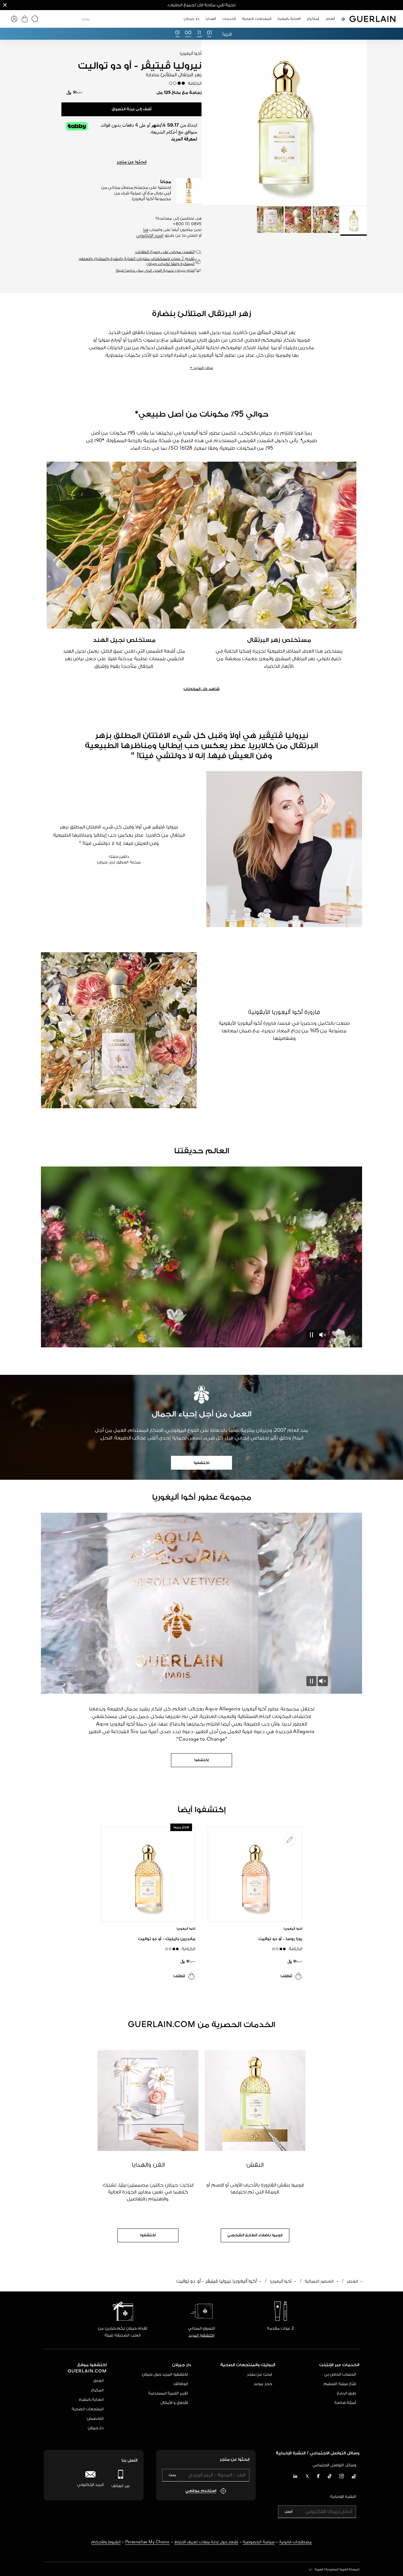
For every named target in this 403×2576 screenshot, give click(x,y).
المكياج (97, 2390)
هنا (146, 230)
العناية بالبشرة (91, 2400)
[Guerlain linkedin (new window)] (295, 2477)
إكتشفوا (201, 1760)
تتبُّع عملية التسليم (340, 2384)
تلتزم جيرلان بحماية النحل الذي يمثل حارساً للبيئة (155, 271)
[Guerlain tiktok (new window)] (330, 2477)
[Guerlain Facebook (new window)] (318, 2477)
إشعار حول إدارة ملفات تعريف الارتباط (206, 2542)
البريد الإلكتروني (150, 236)
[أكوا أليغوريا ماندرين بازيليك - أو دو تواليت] (148, 1874)
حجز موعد (263, 2384)
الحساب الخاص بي (340, 2374)
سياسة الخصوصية (259, 2542)
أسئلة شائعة (345, 2403)
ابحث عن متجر (260, 2374)
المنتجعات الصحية (88, 2409)
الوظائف (181, 2384)
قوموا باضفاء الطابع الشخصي (255, 2235)
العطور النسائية (319, 2281)
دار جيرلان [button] (192, 19)
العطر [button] (330, 19)
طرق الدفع (347, 2393)
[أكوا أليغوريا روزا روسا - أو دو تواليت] (255, 1874)
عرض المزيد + (201, 368)
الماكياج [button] (313, 19)
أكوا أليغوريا (281, 2281)
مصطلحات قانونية (296, 2542)
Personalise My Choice (148, 2542)
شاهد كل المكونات (201, 689)
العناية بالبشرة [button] (289, 19)
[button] (5, 5)
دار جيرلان (96, 2428)
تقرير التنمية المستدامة (168, 2393)
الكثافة (193, 84)
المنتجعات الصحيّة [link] (257, 19)
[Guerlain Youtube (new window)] (354, 2477)
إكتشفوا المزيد (201, 2335)
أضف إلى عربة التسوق (132, 109)
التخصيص (95, 2419)
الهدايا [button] (211, 19)
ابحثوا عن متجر (132, 162)
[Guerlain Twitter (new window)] (307, 2477)
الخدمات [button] (229, 19)
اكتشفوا (201, 1463)
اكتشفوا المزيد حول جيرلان (165, 2374)
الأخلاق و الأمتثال (174, 2403)
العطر (352, 2281)
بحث (172, 2475)
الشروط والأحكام (106, 2542)
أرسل (288, 2512)
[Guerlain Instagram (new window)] (342, 2477)
